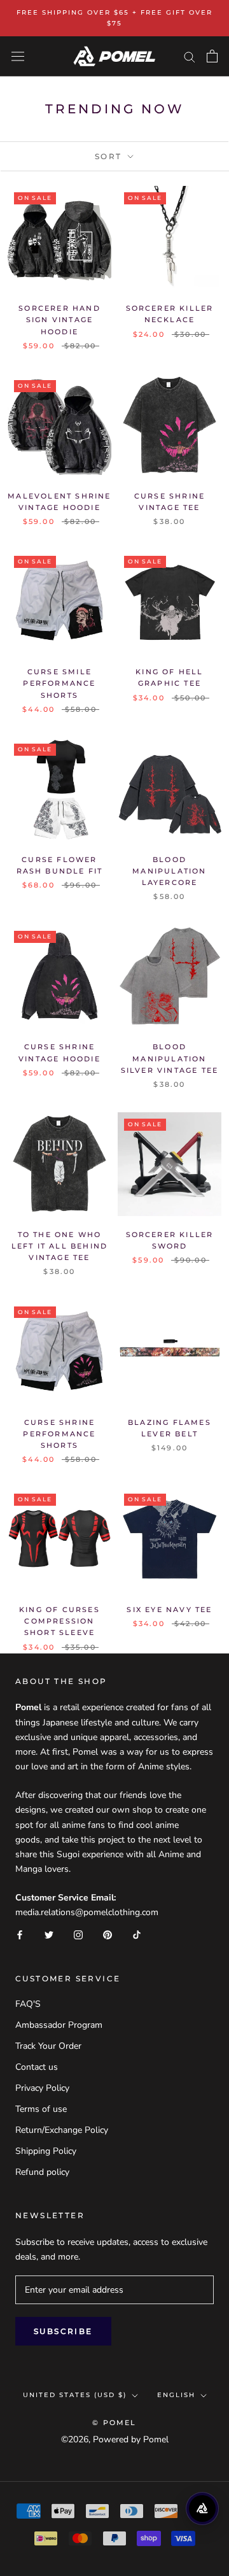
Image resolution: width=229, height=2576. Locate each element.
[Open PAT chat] (202, 2509)
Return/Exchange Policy (62, 2130)
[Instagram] (78, 1934)
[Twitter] (49, 1934)
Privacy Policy (42, 2088)
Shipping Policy (46, 2151)
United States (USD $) (75, 2395)
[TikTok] (137, 1934)
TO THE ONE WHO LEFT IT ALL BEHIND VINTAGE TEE (60, 1246)
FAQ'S (28, 2004)
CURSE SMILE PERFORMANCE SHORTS (59, 683)
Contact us (37, 2067)
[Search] (190, 56)
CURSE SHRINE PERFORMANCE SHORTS (59, 1434)
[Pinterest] (108, 1934)
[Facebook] (20, 1934)
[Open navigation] (18, 56)
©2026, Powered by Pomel (115, 2439)
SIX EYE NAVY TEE (169, 1610)
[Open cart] (212, 56)
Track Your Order (48, 2046)
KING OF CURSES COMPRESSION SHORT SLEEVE (59, 1621)
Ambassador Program (59, 2025)
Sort (110, 156)
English (176, 2395)
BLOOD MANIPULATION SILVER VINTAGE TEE (170, 1058)
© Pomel (114, 2423)
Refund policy (42, 2172)
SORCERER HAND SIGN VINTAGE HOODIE (59, 320)
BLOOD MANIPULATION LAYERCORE (169, 871)
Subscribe (63, 2331)
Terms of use (41, 2109)
